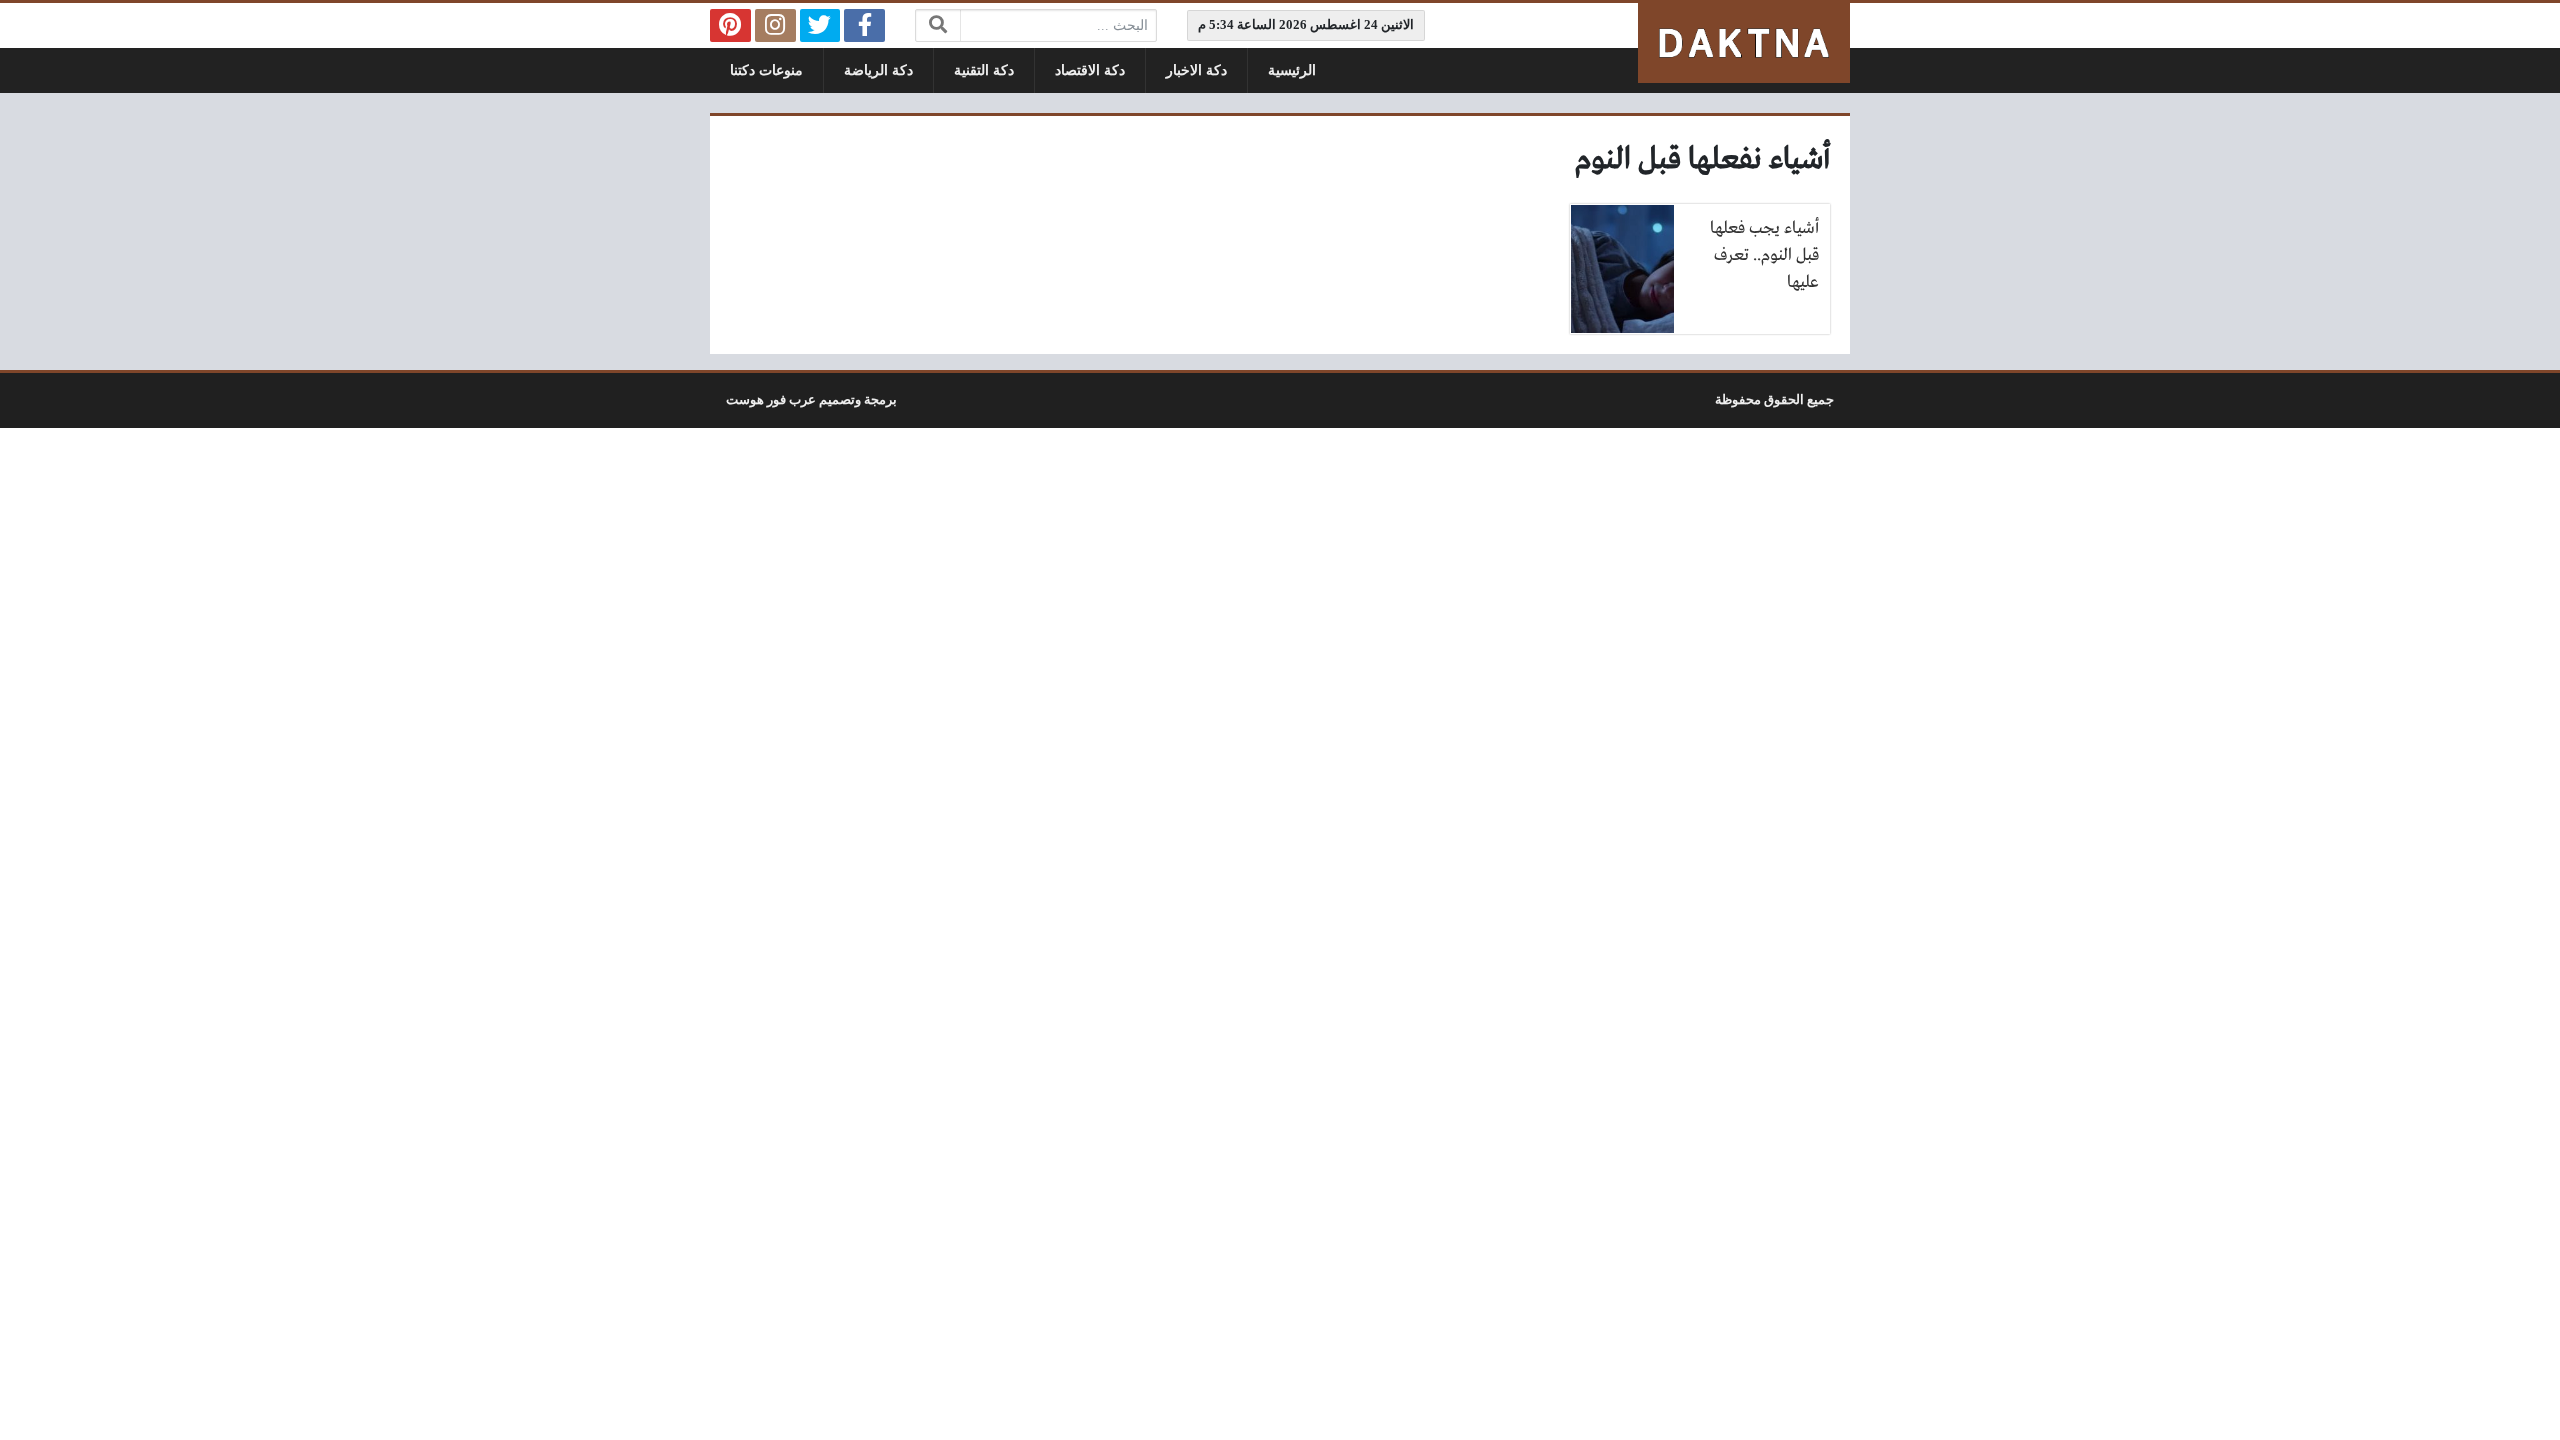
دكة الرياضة (878, 70)
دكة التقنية (984, 70)
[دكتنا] (1744, 43)
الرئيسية (1292, 70)
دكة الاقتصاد (1090, 70)
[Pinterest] (730, 25)
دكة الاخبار (1196, 70)
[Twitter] (820, 25)
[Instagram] (775, 25)
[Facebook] (864, 25)
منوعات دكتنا (766, 70)
